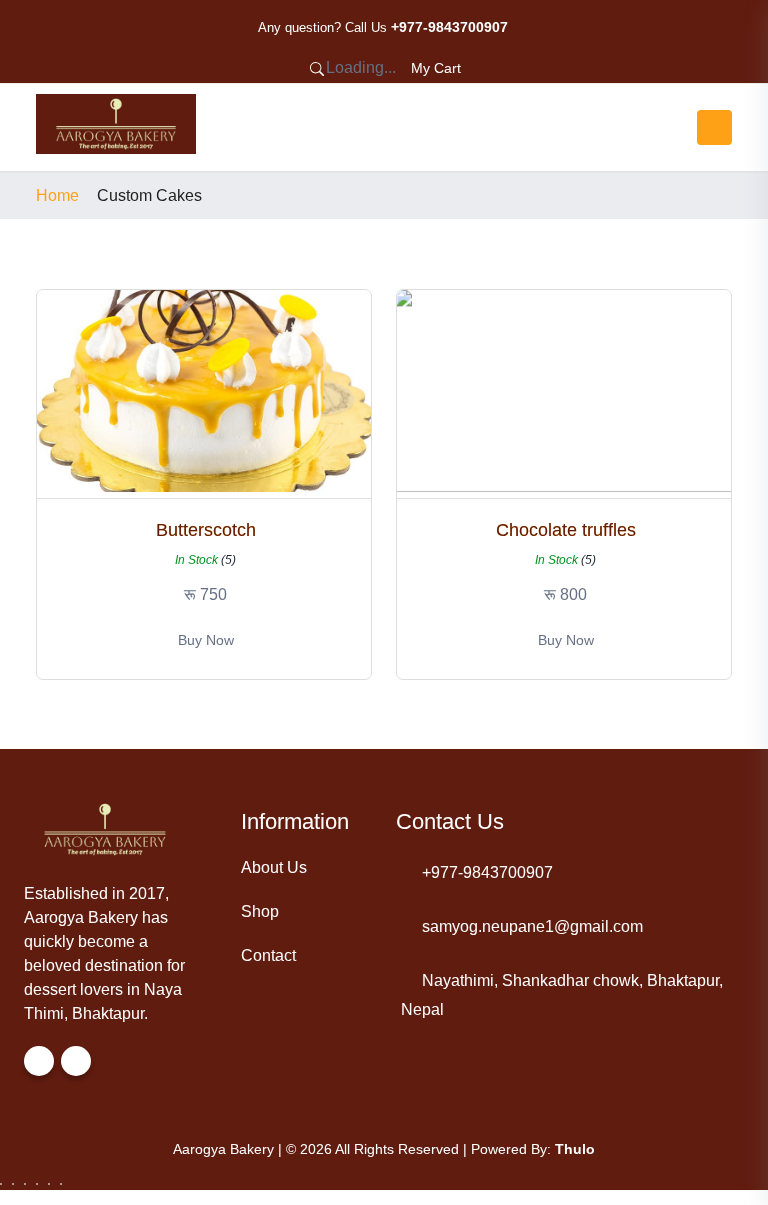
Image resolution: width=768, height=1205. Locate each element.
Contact (268, 955)
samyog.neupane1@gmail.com (532, 926)
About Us (274, 867)
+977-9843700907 (487, 872)
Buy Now (206, 640)
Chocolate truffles (566, 530)
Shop (260, 911)
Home (57, 196)
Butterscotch (206, 530)
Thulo (575, 1149)
